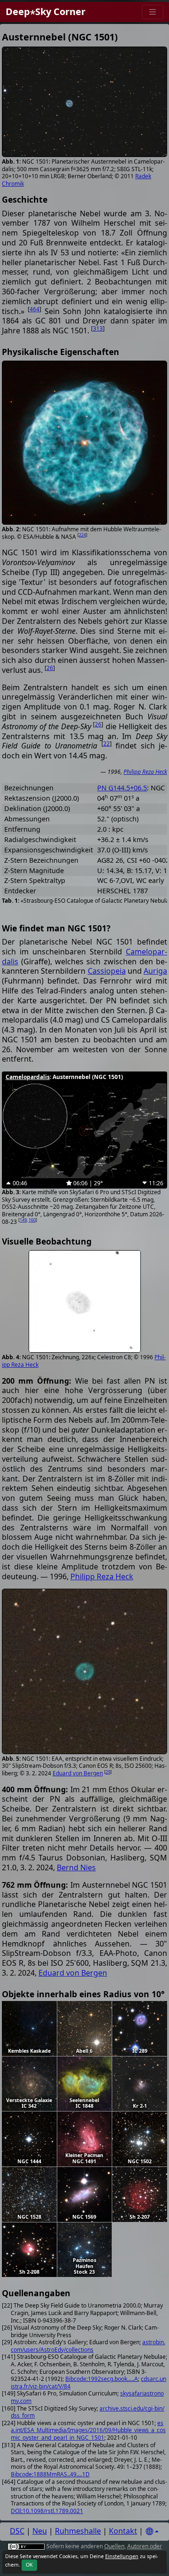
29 (108, 1772)
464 (35, 309)
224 (82, 535)
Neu (40, 2531)
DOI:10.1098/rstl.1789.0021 (47, 2511)
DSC (17, 2531)
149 (23, 1220)
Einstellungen (122, 2556)
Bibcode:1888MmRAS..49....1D (50, 2474)
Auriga (155, 971)
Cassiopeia (107, 971)
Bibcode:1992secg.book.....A (102, 2379)
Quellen (114, 2546)
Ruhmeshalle (78, 2531)
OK (29, 2565)
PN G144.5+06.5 (122, 788)
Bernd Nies (76, 1867)
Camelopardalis (28, 1077)
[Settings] (152, 2532)
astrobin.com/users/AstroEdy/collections (88, 2346)
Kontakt (123, 2531)
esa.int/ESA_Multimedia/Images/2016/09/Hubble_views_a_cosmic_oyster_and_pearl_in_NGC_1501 (88, 2430)
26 (50, 668)
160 (32, 1220)
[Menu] (153, 12)
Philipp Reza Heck (145, 772)
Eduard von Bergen (78, 1773)
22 (107, 744)
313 (98, 328)
